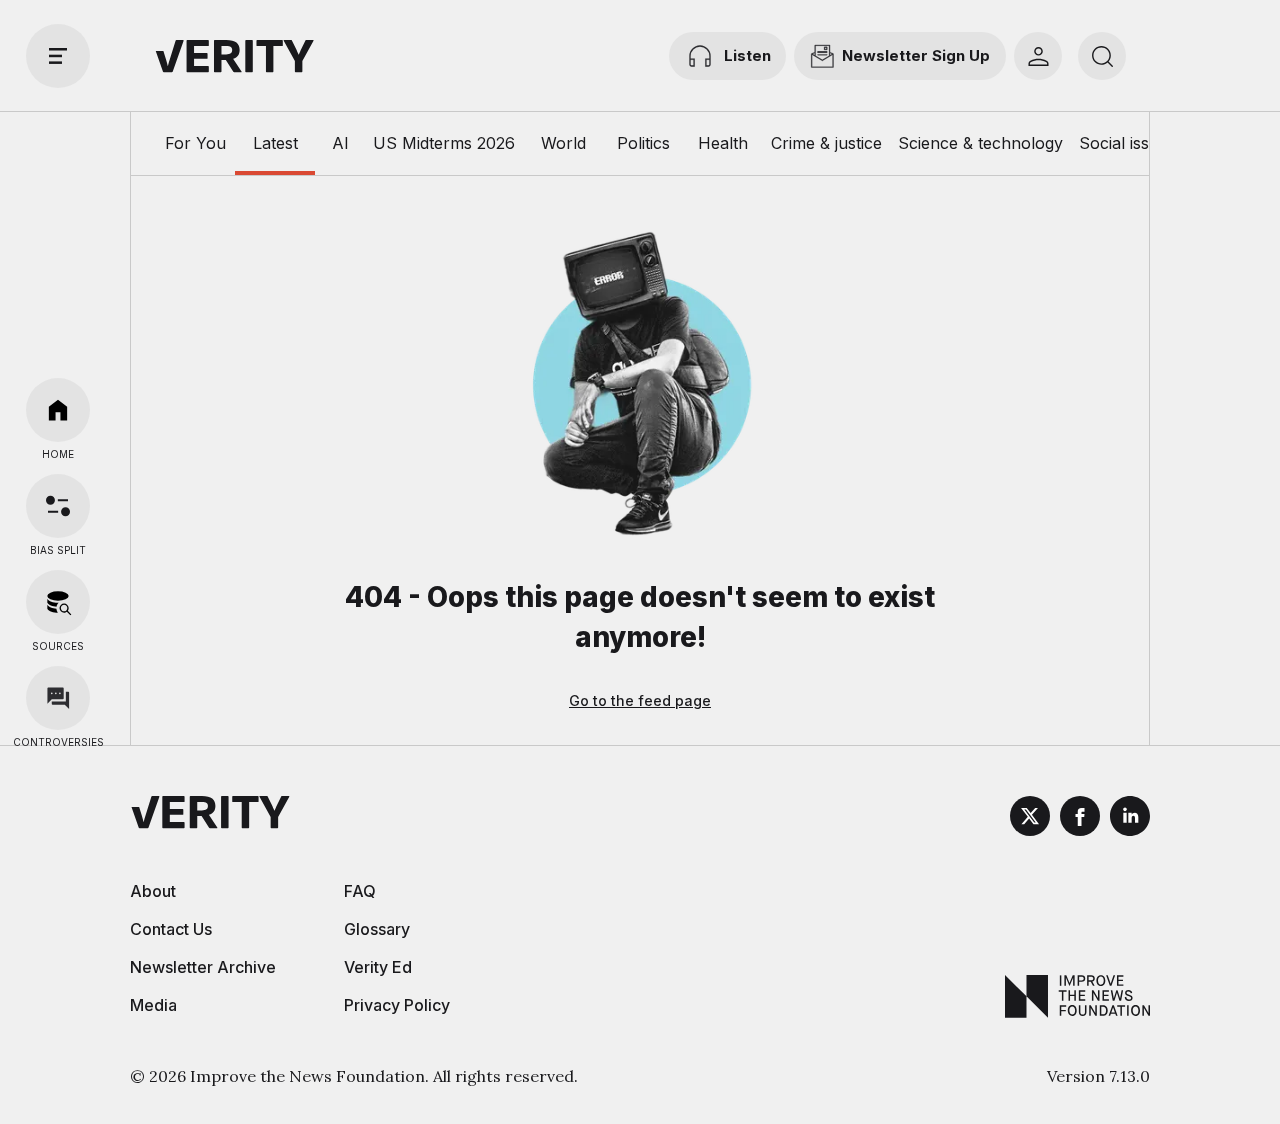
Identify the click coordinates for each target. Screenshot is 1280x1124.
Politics (643, 143)
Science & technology (980, 143)
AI (340, 143)
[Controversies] (58, 698)
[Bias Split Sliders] (58, 506)
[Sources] (58, 602)
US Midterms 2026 (444, 143)
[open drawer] (58, 56)
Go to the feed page (640, 700)
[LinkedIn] (1130, 819)
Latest (275, 143)
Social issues (1127, 143)
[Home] (58, 410)
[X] (1030, 819)
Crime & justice (826, 143)
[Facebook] (1080, 819)
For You (195, 143)
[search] (1102, 56)
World (563, 143)
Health (723, 143)
